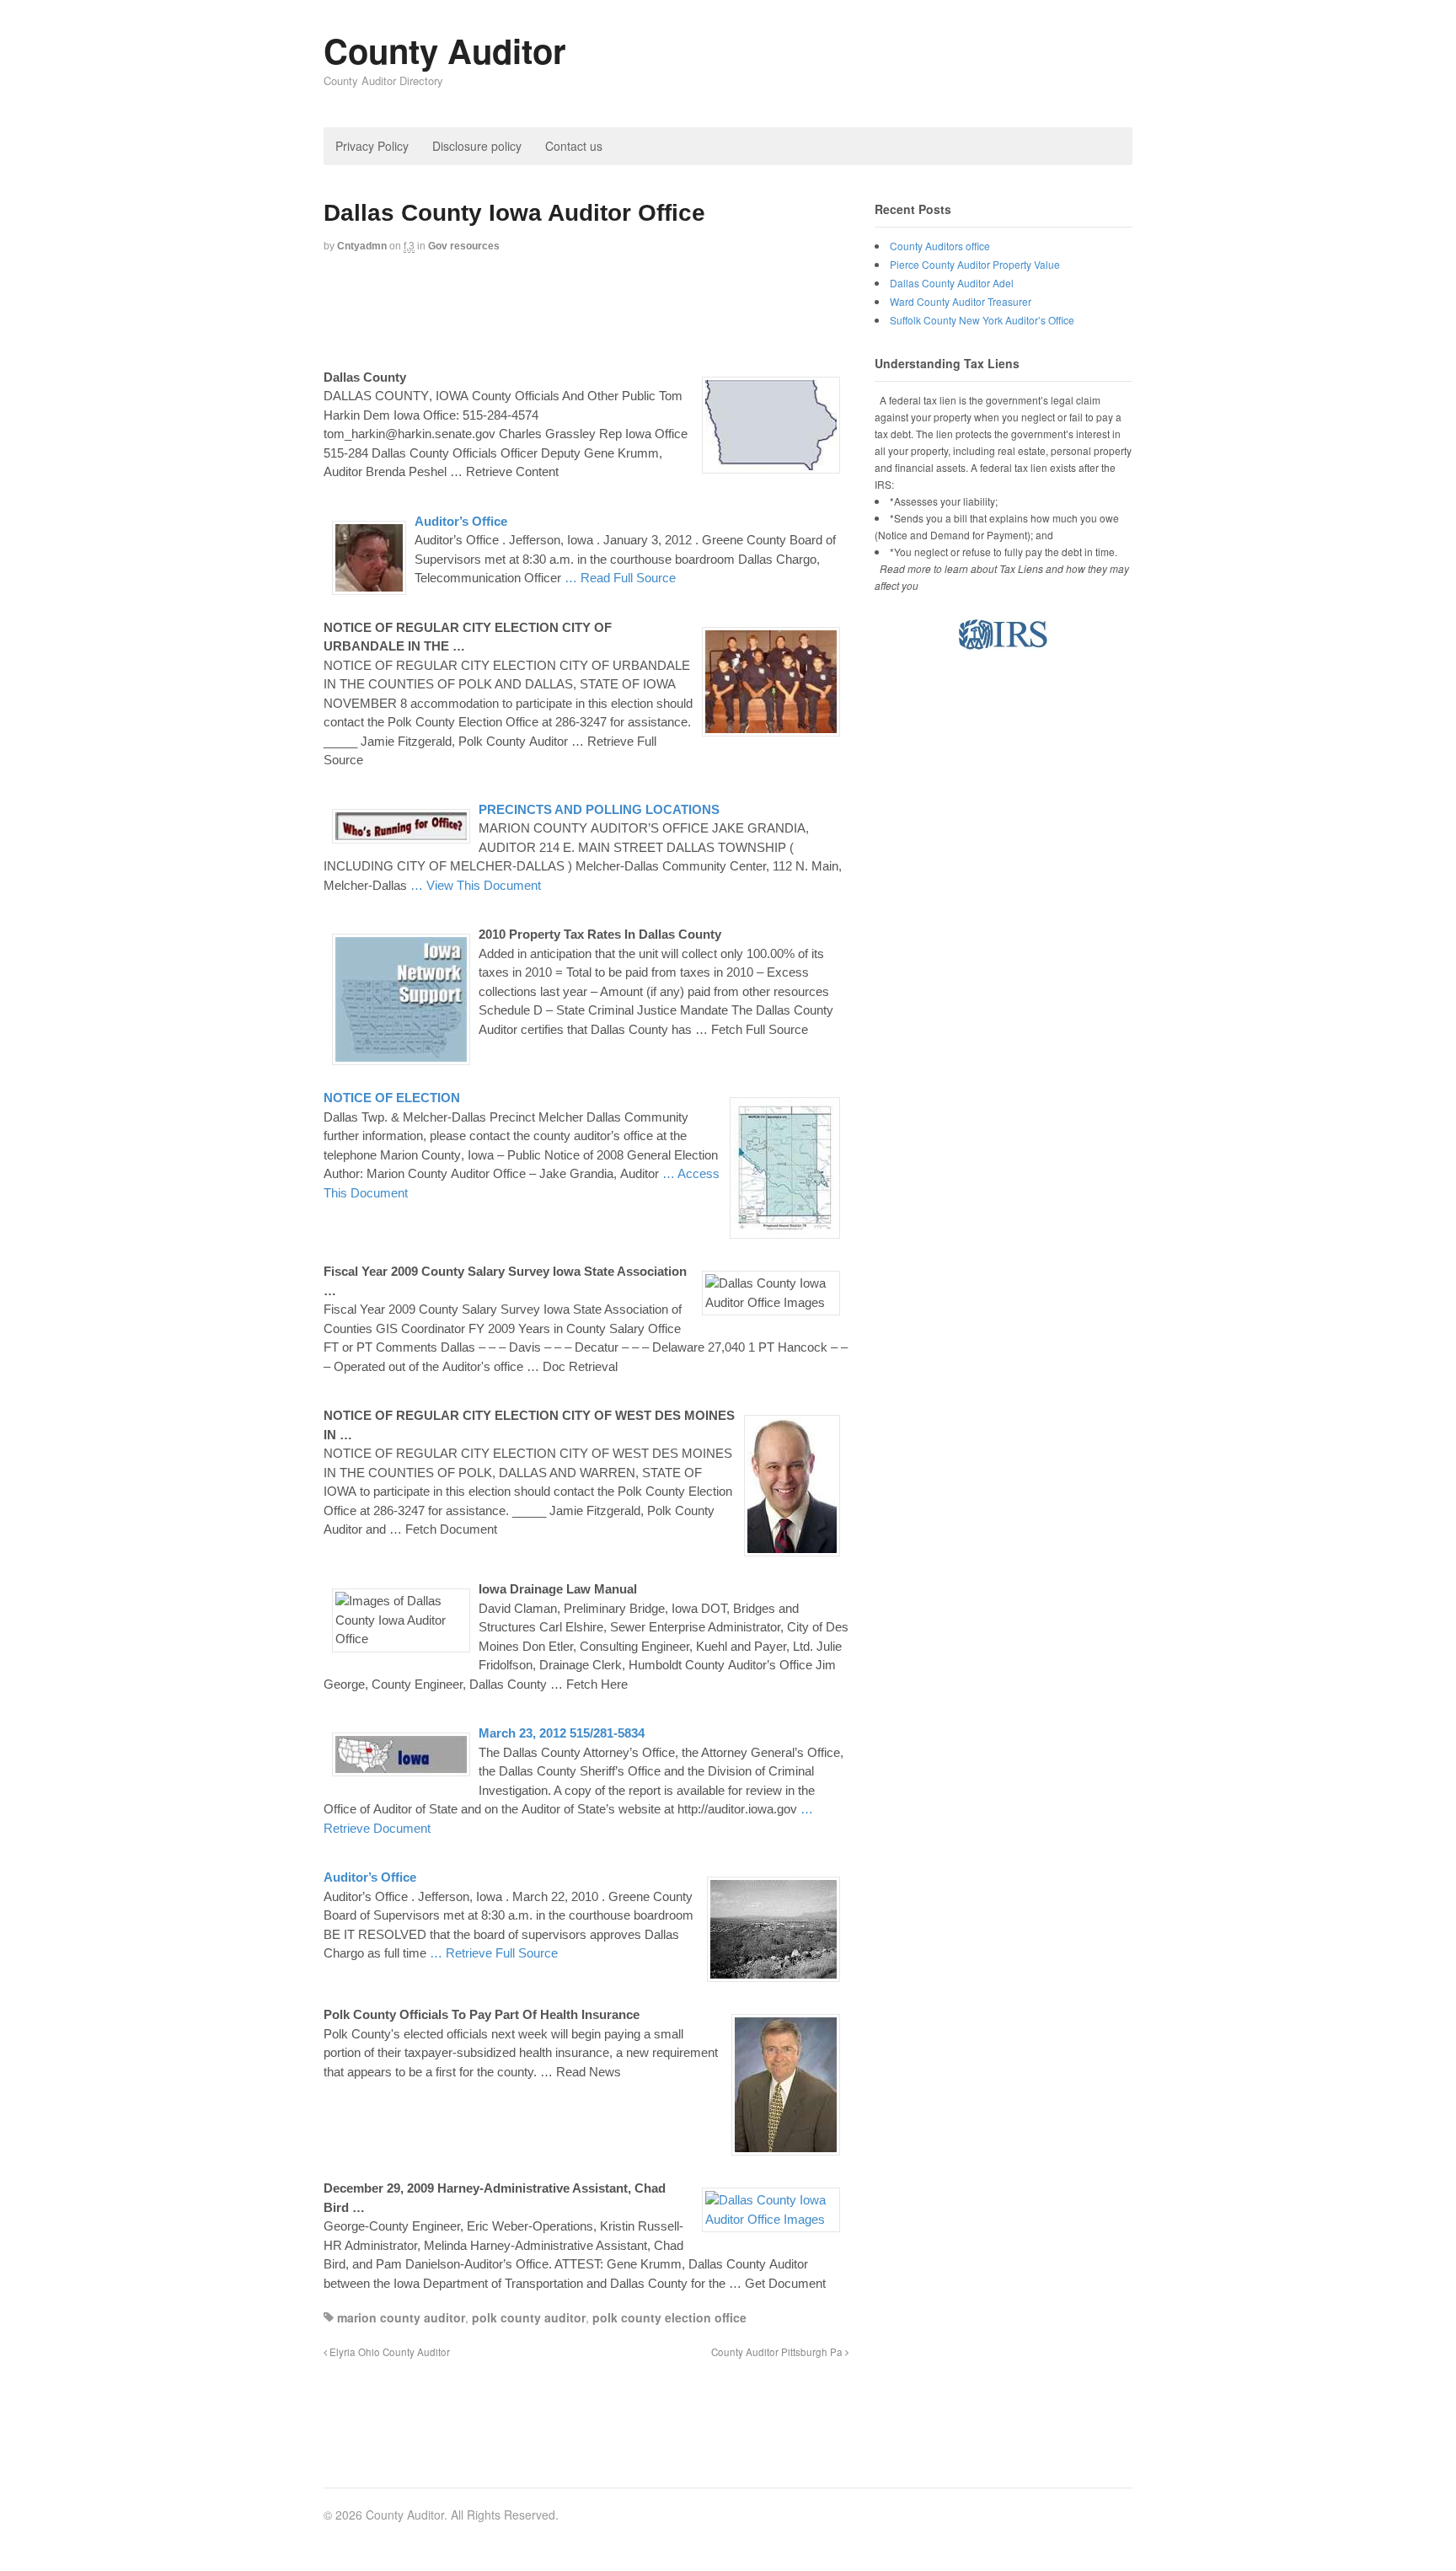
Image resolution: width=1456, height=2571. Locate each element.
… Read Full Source (620, 578)
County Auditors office (940, 246)
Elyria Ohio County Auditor (388, 2352)
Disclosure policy (477, 146)
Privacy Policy (372, 146)
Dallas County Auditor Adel (952, 283)
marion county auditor (401, 2317)
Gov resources (464, 246)
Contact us (574, 146)
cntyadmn (362, 246)
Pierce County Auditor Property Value (975, 264)
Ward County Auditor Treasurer (961, 301)
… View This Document (476, 885)
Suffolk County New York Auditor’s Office (982, 320)
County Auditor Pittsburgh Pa (778, 2352)
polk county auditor (529, 2317)
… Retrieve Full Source (494, 1953)
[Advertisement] (630, 309)
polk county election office (669, 2317)
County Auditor (445, 50)
